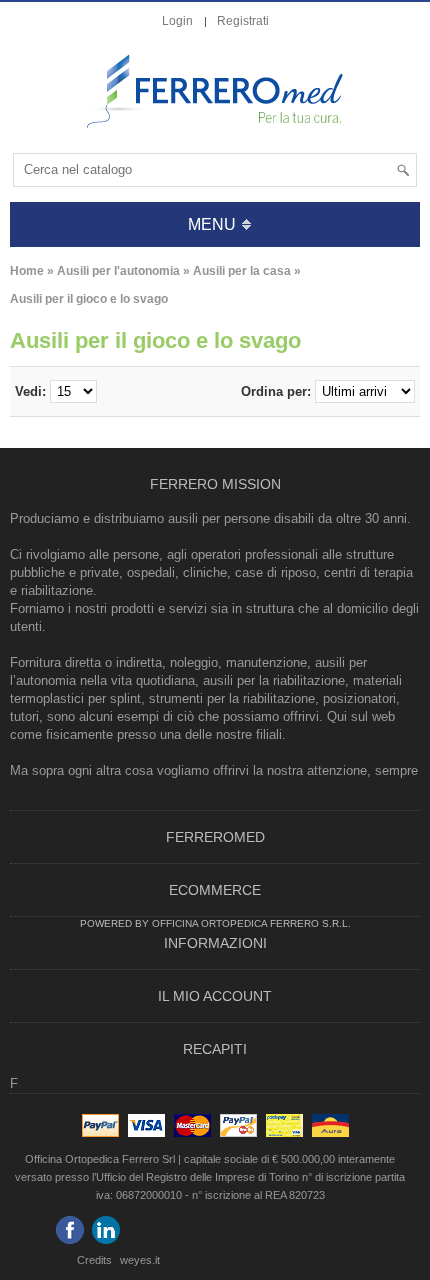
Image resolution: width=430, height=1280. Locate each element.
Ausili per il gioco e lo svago (89, 299)
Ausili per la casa (242, 271)
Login (177, 21)
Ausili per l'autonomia (118, 271)
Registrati (243, 21)
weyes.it (140, 1260)
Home (27, 271)
